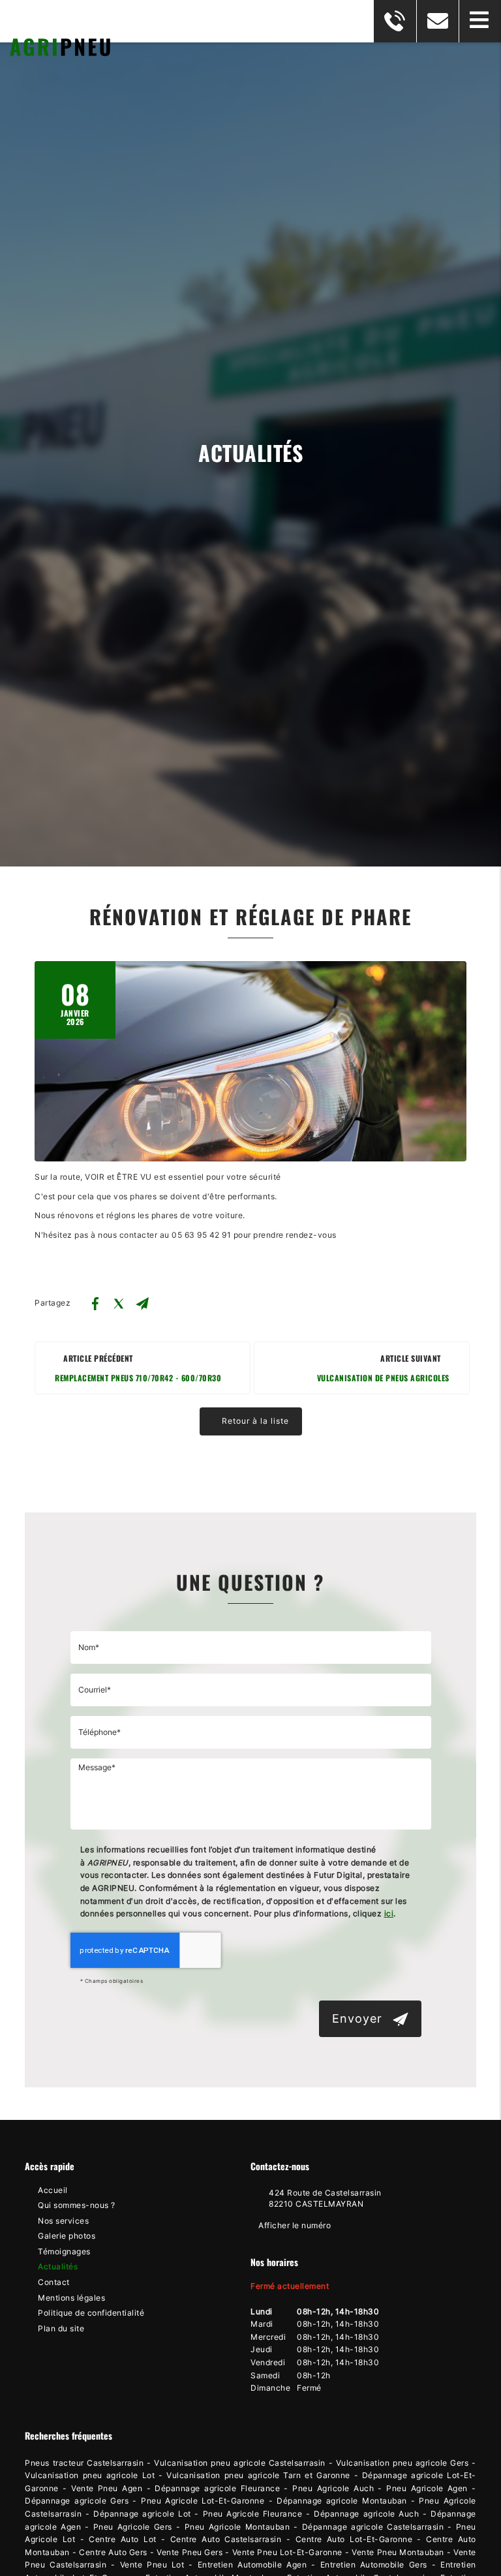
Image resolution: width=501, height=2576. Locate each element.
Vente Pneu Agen (107, 2489)
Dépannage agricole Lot (142, 2514)
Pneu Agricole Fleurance (253, 2514)
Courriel (251, 1664)
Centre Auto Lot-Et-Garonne (354, 2539)
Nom (251, 1622)
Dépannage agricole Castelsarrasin (373, 2527)
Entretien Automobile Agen (252, 2565)
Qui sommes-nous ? (77, 2205)
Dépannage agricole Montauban (342, 2501)
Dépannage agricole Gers (77, 2501)
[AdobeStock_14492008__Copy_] (250, 1061)
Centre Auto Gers (113, 2553)
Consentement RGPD (251, 1830)
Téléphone (251, 1707)
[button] (480, 21)
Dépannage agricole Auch (366, 2514)
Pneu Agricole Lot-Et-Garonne (203, 2501)
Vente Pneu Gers (190, 2553)
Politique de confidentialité (91, 2313)
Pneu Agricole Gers (133, 2527)
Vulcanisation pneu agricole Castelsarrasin (240, 2463)
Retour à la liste (254, 1421)
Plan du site (61, 2329)
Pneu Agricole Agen (427, 2489)
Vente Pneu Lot (152, 2565)
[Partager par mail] (142, 1304)
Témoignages (64, 2252)
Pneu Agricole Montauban (237, 2527)
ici (389, 1914)
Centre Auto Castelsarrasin (226, 2539)
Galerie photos (67, 2236)
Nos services (63, 2221)
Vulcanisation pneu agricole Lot (90, 2476)
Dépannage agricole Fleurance (217, 2489)
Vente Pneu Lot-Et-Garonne (287, 2553)
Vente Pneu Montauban (398, 2553)
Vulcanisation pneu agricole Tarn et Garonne (258, 2476)
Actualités (58, 2267)
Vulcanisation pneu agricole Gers (402, 2463)
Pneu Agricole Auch (333, 2489)
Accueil (53, 2190)
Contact (54, 2282)
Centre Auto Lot (122, 2539)
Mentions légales (71, 2298)
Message (251, 1749)
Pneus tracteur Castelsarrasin (84, 2463)
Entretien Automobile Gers (374, 2565)
